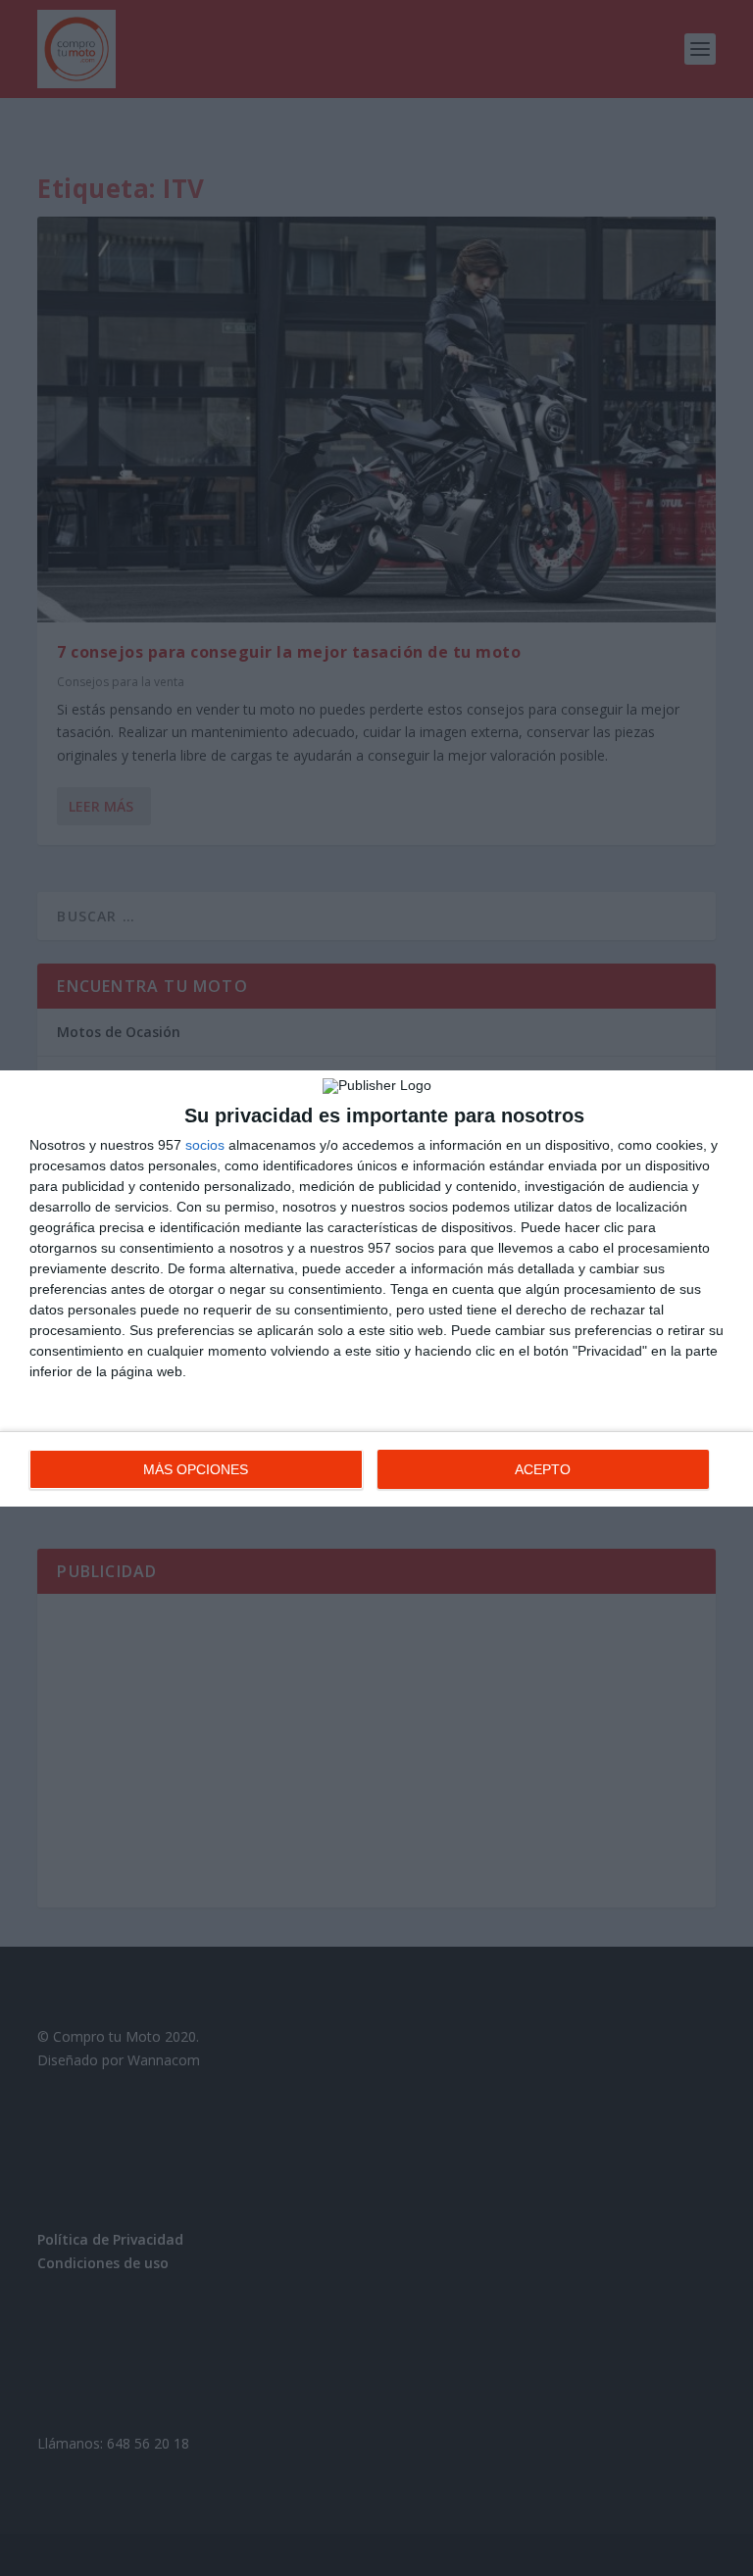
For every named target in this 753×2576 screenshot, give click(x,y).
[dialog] (376, 1288)
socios (205, 1145)
